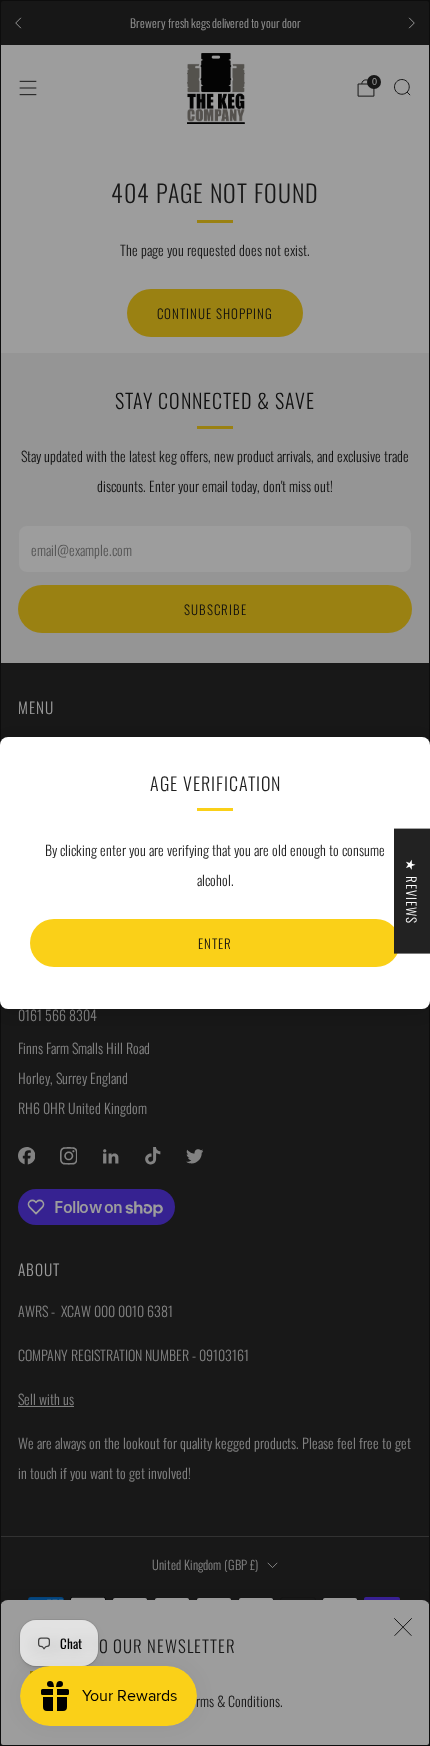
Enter (215, 943)
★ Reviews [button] (412, 891)
